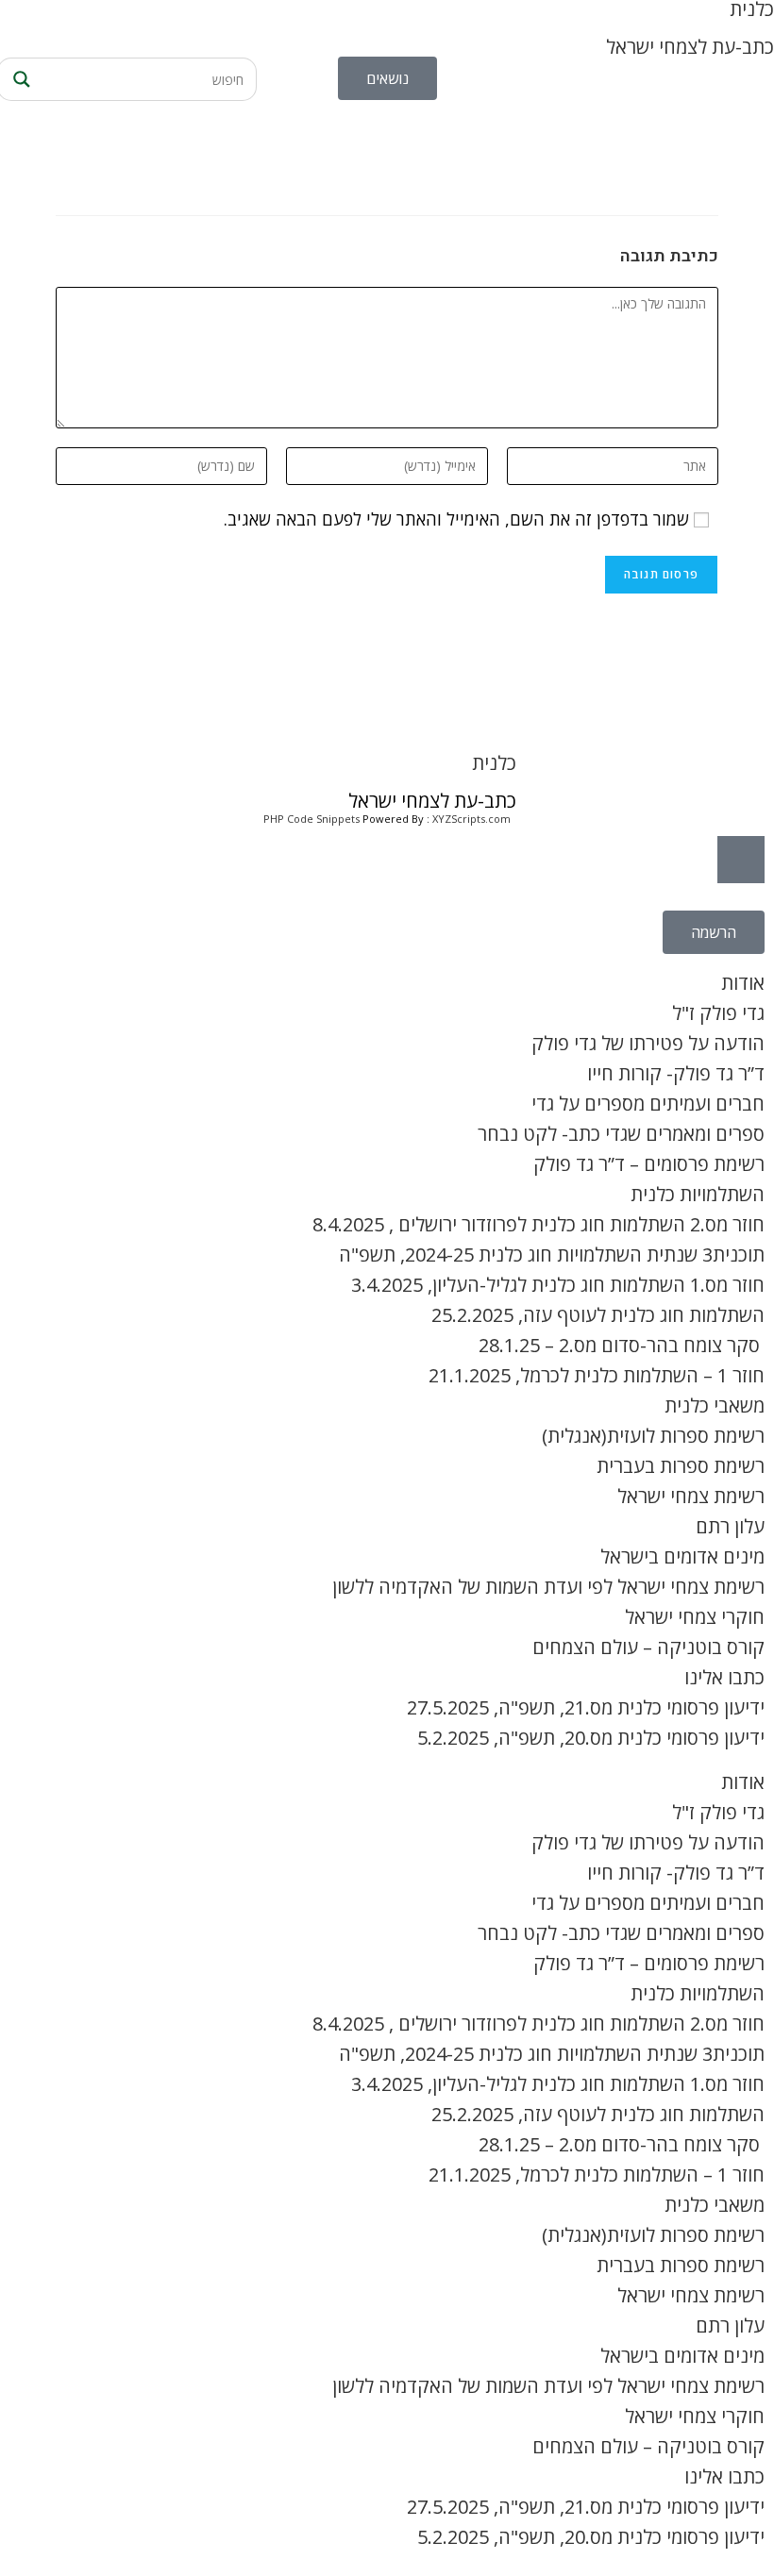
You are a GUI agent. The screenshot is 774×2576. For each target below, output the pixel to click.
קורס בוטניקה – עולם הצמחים (648, 1647)
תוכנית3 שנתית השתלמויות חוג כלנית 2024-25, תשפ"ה (552, 1255)
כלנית (494, 763)
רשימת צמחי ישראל (691, 1496)
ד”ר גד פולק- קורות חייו (676, 1073)
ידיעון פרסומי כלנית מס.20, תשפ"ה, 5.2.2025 (591, 1738)
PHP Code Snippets (311, 819)
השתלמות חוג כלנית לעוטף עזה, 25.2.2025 (598, 1315)
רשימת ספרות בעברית (681, 1466)
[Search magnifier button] (19, 79)
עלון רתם (730, 1526)
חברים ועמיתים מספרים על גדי (648, 1104)
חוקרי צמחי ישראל (695, 1617)
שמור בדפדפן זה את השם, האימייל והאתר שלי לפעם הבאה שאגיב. (456, 519)
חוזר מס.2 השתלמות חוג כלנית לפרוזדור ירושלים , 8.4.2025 (538, 1224)
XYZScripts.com (471, 819)
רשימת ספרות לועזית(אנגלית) (653, 1436)
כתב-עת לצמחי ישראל (690, 47)
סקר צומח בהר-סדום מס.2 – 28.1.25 (622, 1345)
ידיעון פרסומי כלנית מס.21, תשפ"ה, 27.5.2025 (586, 1707)
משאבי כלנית (715, 1405)
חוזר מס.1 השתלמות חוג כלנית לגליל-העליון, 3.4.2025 (558, 1285)
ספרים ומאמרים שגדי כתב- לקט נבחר (621, 1134)
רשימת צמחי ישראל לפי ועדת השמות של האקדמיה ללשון (548, 1587)
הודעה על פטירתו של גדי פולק (648, 1043)
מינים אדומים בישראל (682, 1556)
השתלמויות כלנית (698, 1194)
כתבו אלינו (724, 1677)
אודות (743, 983)
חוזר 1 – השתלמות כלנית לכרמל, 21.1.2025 (597, 1375)
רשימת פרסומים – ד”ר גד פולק (649, 1164)
